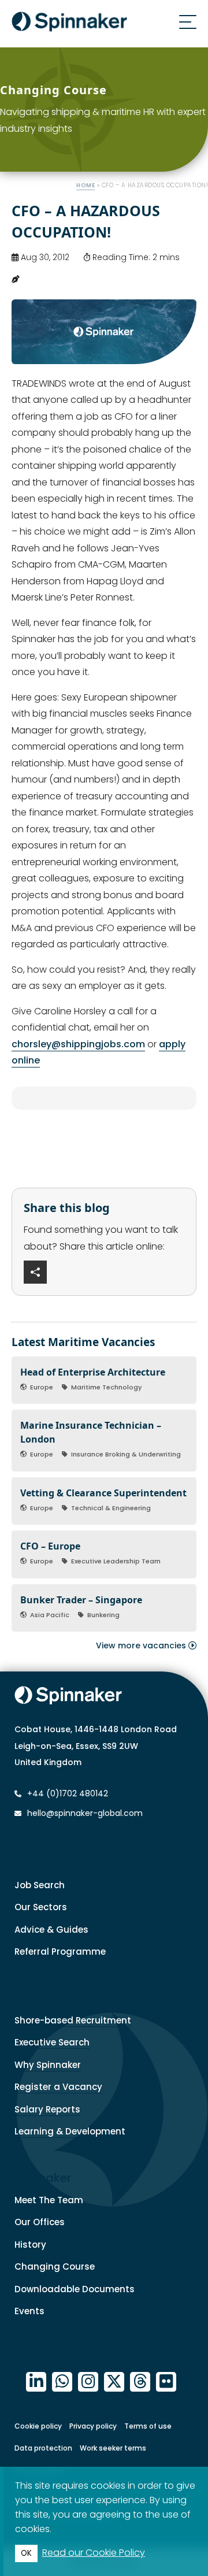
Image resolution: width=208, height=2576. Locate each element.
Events (29, 2311)
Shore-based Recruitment (73, 2020)
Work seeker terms (113, 2448)
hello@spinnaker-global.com (85, 1813)
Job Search (40, 1885)
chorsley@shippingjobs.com (78, 1044)
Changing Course (55, 2266)
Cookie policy (38, 2426)
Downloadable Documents (75, 2289)
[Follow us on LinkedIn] (36, 2382)
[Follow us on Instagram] (88, 2382)
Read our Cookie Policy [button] (94, 2553)
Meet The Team (49, 2200)
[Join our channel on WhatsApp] (62, 2382)
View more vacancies (142, 1645)
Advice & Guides (51, 1930)
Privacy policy (93, 2426)
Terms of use (148, 2426)
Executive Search (52, 2042)
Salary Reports (47, 2109)
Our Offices (40, 2222)
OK (26, 2553)
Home (86, 185)
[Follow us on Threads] (140, 2382)
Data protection (43, 2448)
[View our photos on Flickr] (166, 2382)
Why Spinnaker (48, 2065)
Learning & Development (70, 2131)
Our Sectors (41, 1907)
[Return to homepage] (69, 24)
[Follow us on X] (114, 2382)
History (30, 2245)
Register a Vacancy (58, 2087)
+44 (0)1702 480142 (66, 1793)
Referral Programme (60, 1952)
